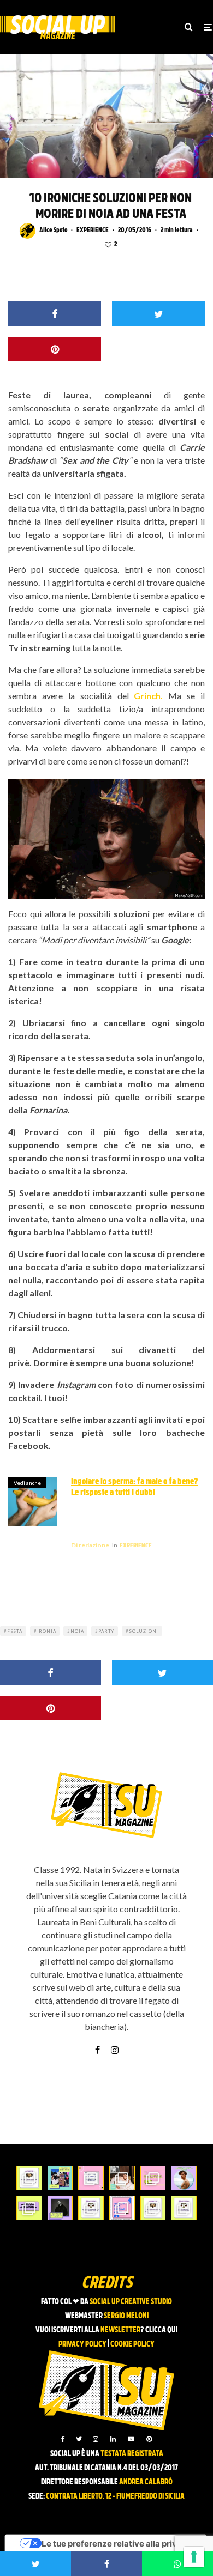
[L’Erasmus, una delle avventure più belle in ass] (153, 2319)
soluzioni (144, 1772)
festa (15, 1772)
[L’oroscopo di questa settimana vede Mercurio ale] (184, 2348)
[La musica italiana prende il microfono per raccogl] (91, 2319)
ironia (47, 1772)
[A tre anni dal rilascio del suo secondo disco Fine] (184, 2319)
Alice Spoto (53, 231)
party (106, 1772)
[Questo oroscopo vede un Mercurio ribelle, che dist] (29, 2319)
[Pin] (55, 490)
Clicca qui (161, 2471)
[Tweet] (158, 454)
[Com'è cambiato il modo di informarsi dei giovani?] (29, 2348)
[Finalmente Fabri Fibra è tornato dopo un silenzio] (60, 2348)
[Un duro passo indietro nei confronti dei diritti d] (60, 2319)
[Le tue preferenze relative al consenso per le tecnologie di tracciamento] (194, 2557)
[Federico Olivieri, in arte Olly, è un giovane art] (122, 2319)
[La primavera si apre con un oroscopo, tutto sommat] (91, 2348)
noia (77, 1772)
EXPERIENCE (93, 231)
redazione (90, 1686)
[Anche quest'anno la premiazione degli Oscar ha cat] (122, 2348)
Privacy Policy (82, 2485)
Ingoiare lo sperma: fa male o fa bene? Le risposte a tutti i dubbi (135, 1628)
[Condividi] (55, 454)
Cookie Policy (132, 2485)
